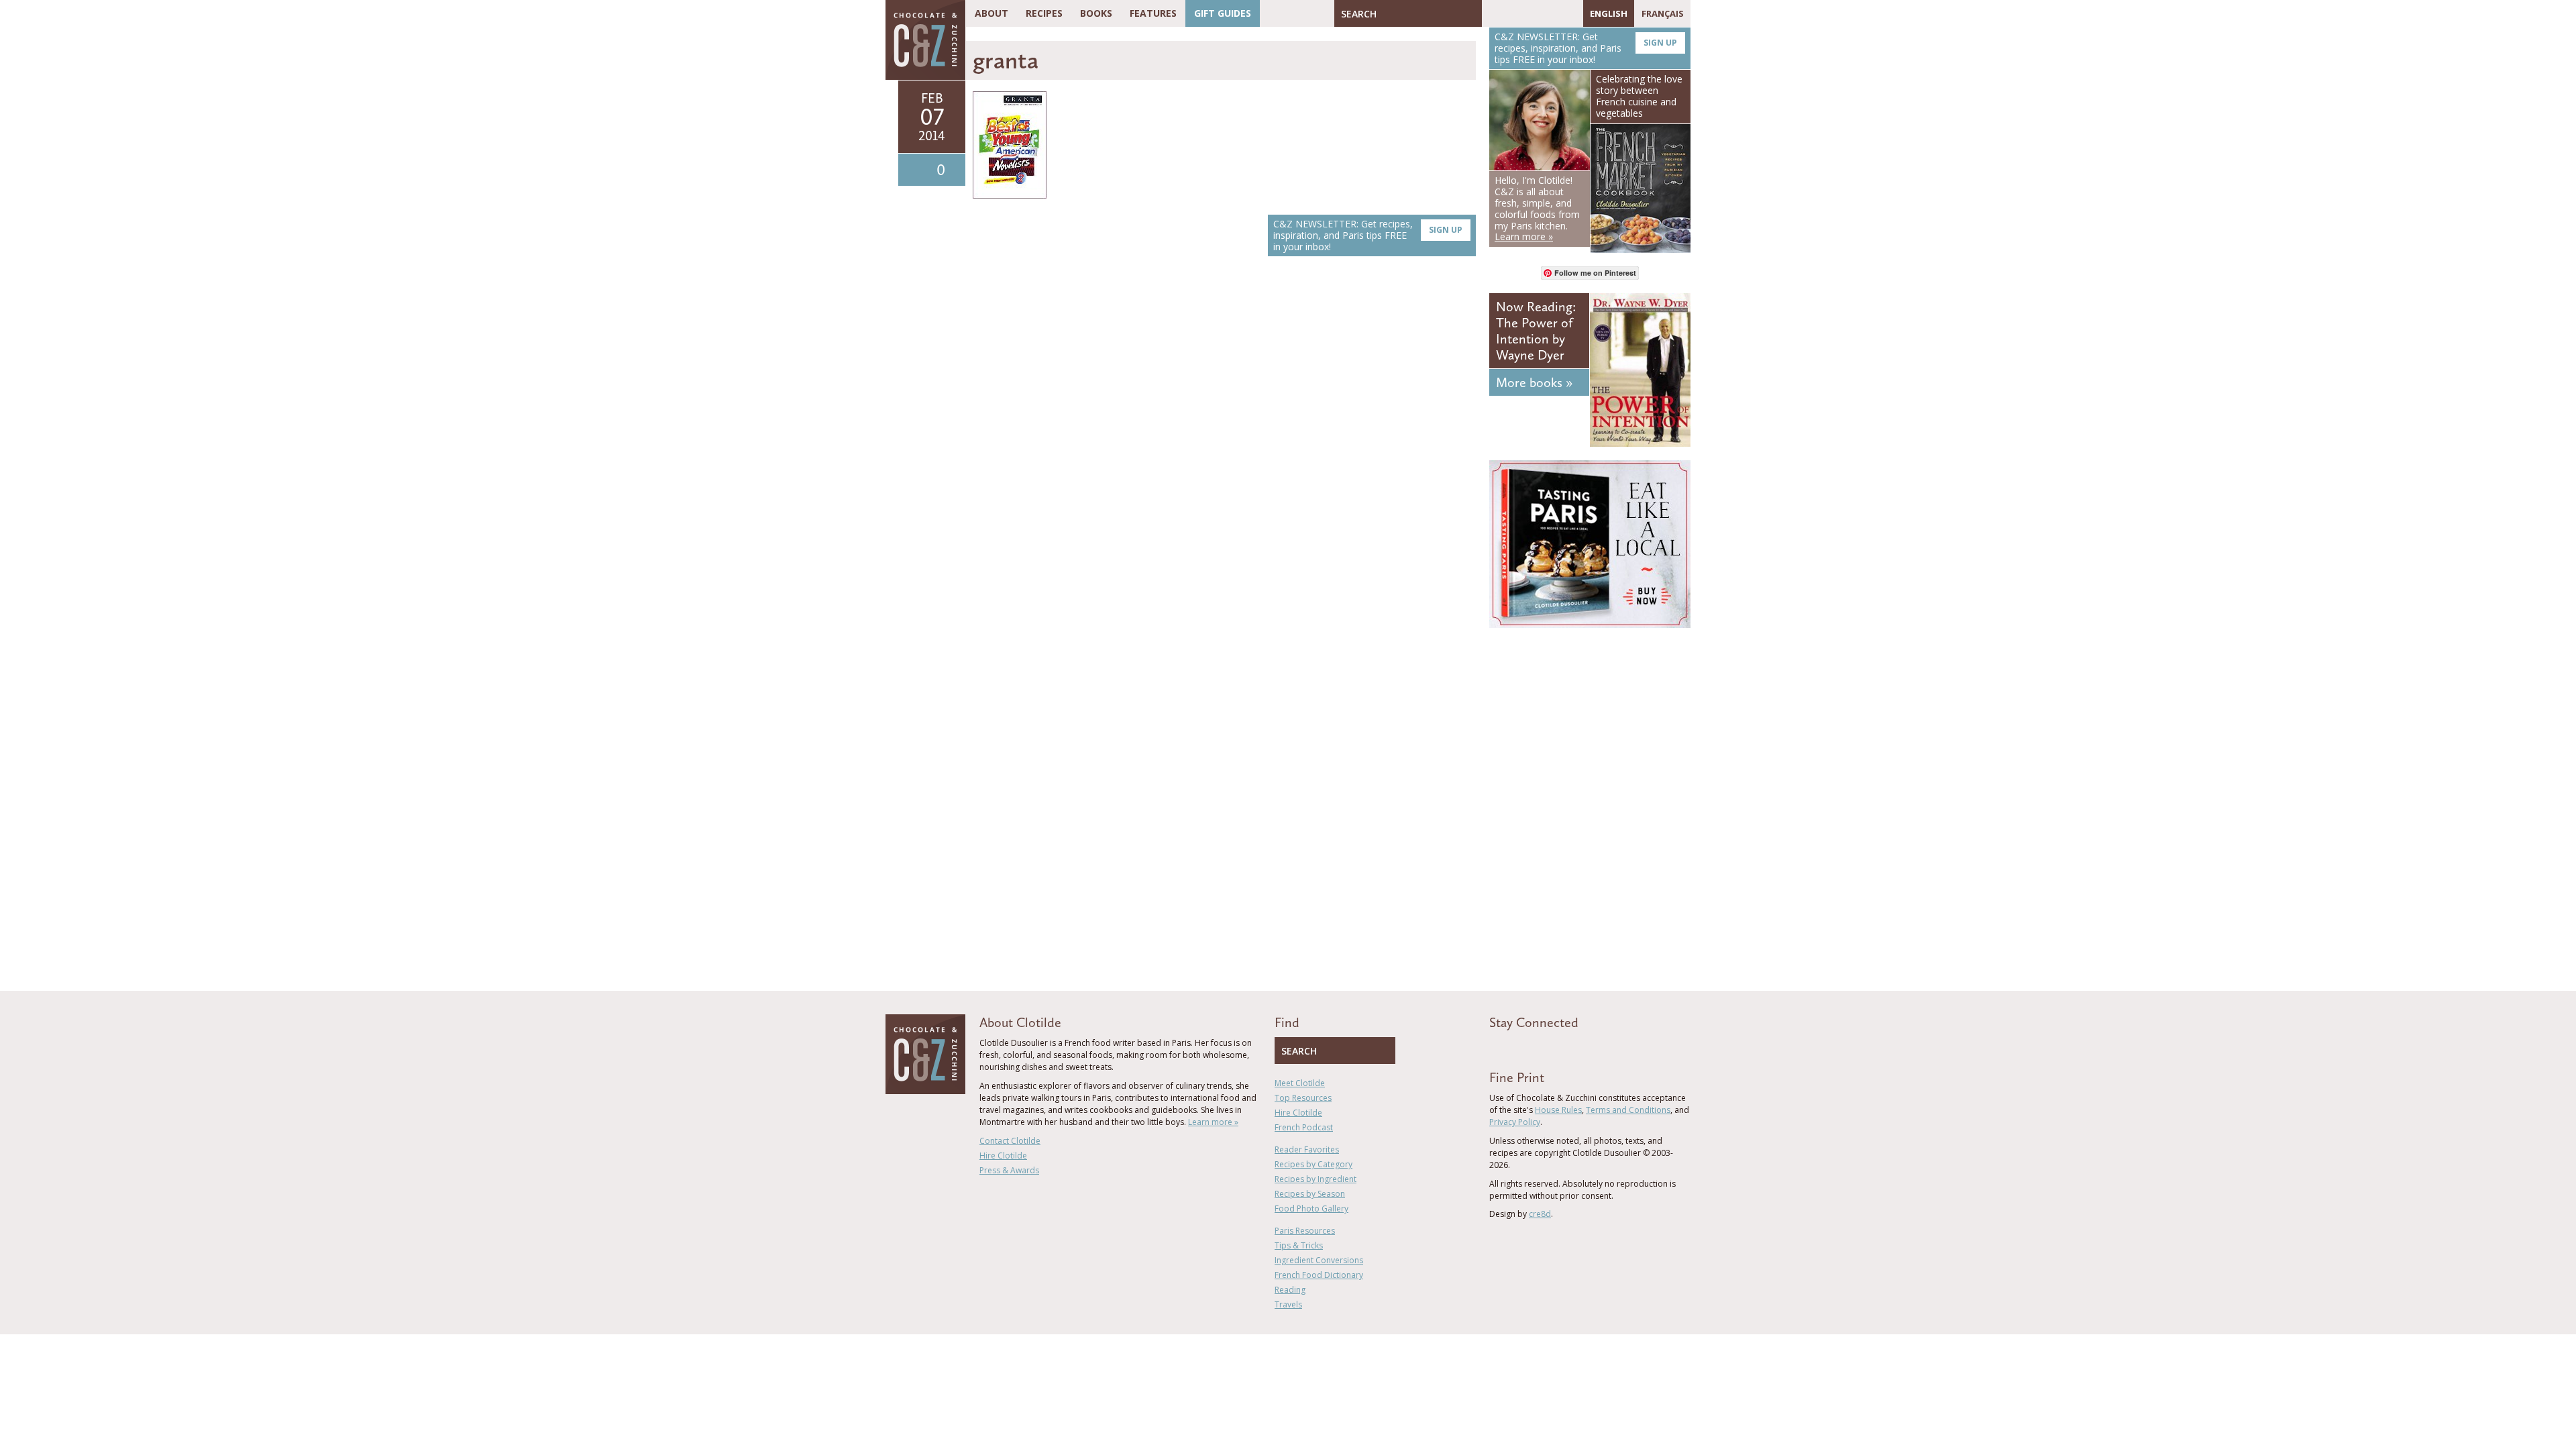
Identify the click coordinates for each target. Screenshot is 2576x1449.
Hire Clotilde (1003, 1156)
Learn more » (1213, 1122)
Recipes (1044, 13)
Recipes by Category (1313, 1164)
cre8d (1540, 1214)
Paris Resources (1305, 1231)
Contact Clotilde (1010, 1141)
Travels (1288, 1304)
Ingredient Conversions (1319, 1260)
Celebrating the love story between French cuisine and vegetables (1639, 96)
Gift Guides (1223, 13)
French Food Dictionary (1319, 1275)
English (1609, 13)
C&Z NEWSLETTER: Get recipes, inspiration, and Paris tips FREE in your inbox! (1368, 235)
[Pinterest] (1531, 13)
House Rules (1558, 1110)
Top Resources (1303, 1098)
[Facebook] (1492, 13)
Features (1153, 13)
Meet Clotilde (1300, 1083)
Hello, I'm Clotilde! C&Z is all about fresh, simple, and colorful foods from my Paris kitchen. (1537, 208)
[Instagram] (1550, 13)
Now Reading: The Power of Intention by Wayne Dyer (1536, 331)
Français (1663, 13)
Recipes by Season (1310, 1194)
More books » (1534, 382)
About (991, 13)
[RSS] (1570, 13)
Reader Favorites (1307, 1149)
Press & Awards (1009, 1170)
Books (1096, 13)
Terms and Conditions (1628, 1110)
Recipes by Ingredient (1316, 1179)
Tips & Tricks (1299, 1245)
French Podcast (1304, 1127)
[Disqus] (1224, 456)
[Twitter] (1511, 13)
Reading (1290, 1290)
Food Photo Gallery (1311, 1209)
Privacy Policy (1515, 1122)
